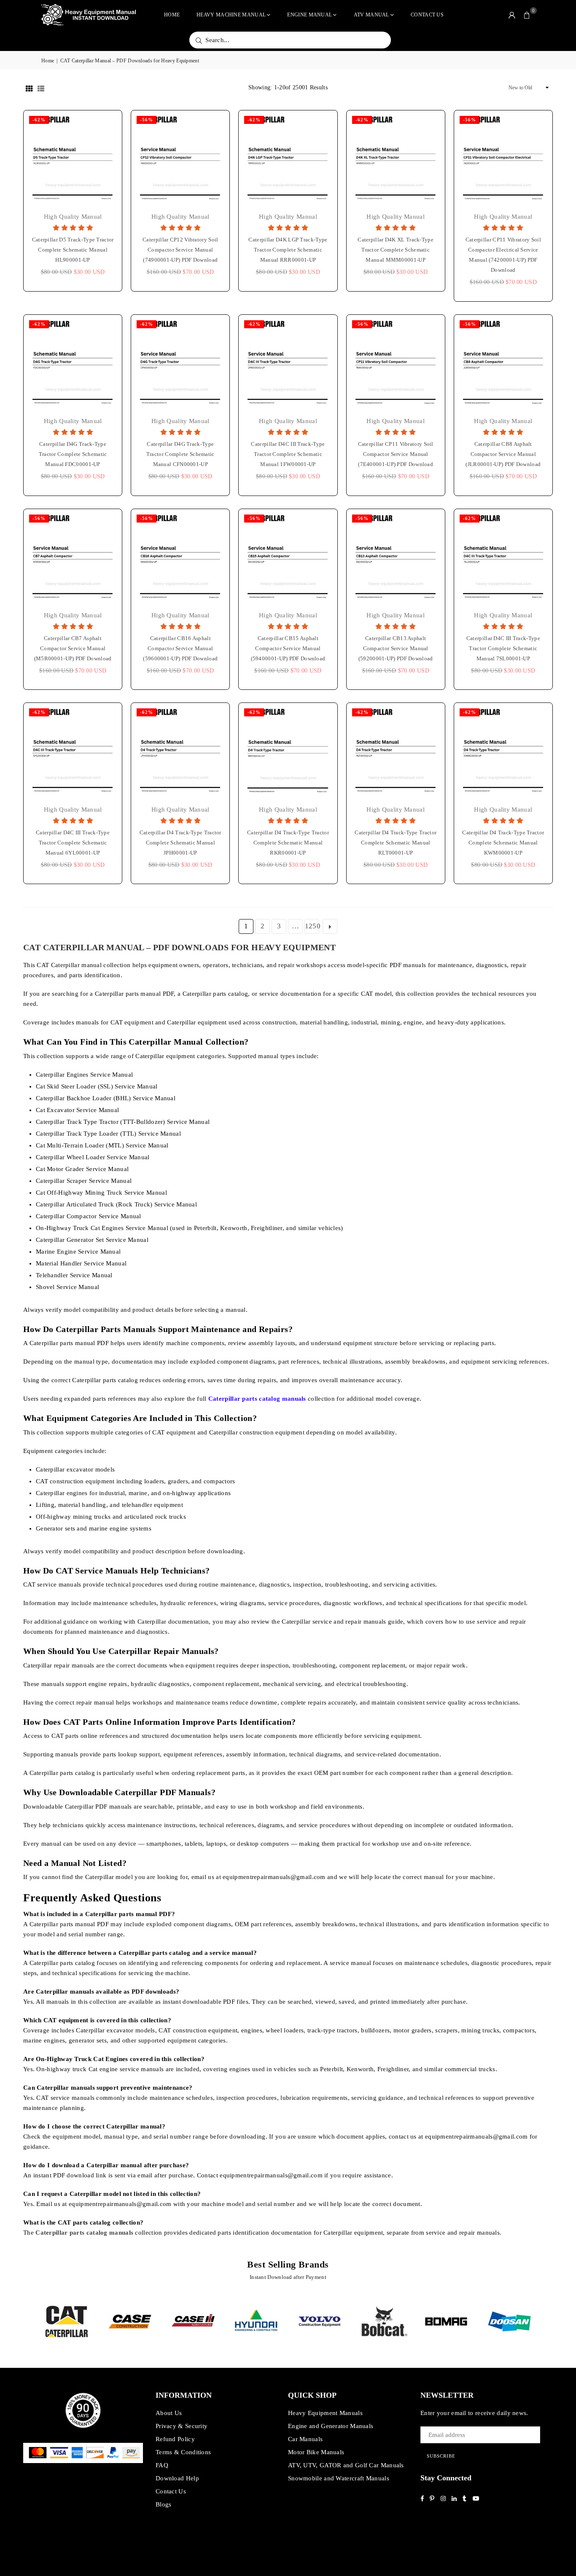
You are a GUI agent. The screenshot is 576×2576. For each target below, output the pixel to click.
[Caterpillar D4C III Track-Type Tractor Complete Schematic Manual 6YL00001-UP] (73, 752)
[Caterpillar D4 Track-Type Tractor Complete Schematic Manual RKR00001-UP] (288, 752)
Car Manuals (305, 2439)
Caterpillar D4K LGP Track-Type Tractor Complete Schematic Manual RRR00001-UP (288, 250)
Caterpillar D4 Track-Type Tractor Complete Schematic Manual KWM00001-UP (503, 843)
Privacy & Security (182, 2426)
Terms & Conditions (183, 2452)
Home (172, 15)
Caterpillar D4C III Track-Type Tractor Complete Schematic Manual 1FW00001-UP (288, 454)
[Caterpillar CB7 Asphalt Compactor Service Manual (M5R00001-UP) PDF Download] (73, 558)
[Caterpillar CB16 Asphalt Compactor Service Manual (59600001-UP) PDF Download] (180, 558)
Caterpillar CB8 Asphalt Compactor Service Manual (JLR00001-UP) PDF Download (503, 454)
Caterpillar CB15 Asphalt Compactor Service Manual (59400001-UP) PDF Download (288, 648)
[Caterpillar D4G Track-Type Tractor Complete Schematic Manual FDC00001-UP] (73, 364)
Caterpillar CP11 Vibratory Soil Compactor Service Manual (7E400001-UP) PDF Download (396, 454)
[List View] (41, 88)
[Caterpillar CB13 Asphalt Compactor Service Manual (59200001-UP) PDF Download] (396, 558)
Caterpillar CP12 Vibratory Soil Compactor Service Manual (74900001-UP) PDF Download (180, 250)
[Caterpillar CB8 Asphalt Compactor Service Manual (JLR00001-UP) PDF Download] (503, 364)
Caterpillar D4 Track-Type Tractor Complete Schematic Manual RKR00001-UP (288, 843)
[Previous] (30, 2322)
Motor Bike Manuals (316, 2452)
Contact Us (427, 15)
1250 (312, 926)
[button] (527, 15)
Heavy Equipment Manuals (325, 2413)
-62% (39, 120)
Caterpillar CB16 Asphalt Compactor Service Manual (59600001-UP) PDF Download (180, 648)
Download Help (177, 2478)
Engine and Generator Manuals (331, 2426)
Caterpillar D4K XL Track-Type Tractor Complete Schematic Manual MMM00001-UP (396, 250)
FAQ (162, 2465)
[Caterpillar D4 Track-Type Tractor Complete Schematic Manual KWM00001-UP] (503, 752)
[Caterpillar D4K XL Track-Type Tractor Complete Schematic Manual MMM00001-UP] (396, 159)
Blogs (164, 2504)
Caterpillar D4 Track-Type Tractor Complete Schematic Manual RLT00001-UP (396, 843)
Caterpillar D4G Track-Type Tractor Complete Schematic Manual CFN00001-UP (180, 454)
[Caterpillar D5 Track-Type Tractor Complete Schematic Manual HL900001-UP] (73, 159)
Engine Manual (310, 15)
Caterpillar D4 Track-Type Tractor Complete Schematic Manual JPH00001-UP (180, 843)
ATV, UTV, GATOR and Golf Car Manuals (346, 2465)
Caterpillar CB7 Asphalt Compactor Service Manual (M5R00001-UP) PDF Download (73, 648)
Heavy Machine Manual (231, 15)
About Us (169, 2413)
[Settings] (512, 15)
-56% (147, 120)
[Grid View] (29, 88)
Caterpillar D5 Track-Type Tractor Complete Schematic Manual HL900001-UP (73, 250)
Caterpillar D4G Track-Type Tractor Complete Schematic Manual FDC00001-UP (73, 454)
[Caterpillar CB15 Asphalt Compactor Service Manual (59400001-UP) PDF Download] (288, 558)
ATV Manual (371, 15)
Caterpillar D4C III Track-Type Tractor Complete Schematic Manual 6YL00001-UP (73, 843)
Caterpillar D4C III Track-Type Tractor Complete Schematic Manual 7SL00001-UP (503, 648)
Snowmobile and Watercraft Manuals (339, 2478)
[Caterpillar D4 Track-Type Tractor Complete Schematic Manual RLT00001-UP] (396, 752)
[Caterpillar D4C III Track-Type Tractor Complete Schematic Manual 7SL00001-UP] (503, 558)
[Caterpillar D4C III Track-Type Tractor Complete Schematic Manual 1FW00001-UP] (288, 364)
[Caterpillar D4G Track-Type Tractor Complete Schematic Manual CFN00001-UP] (180, 364)
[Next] (546, 2322)
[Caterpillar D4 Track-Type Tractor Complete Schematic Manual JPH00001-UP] (180, 752)
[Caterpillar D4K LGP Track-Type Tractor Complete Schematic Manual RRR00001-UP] (288, 159)
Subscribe (441, 2456)
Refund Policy (175, 2439)
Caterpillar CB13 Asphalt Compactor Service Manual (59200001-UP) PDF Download (396, 648)
